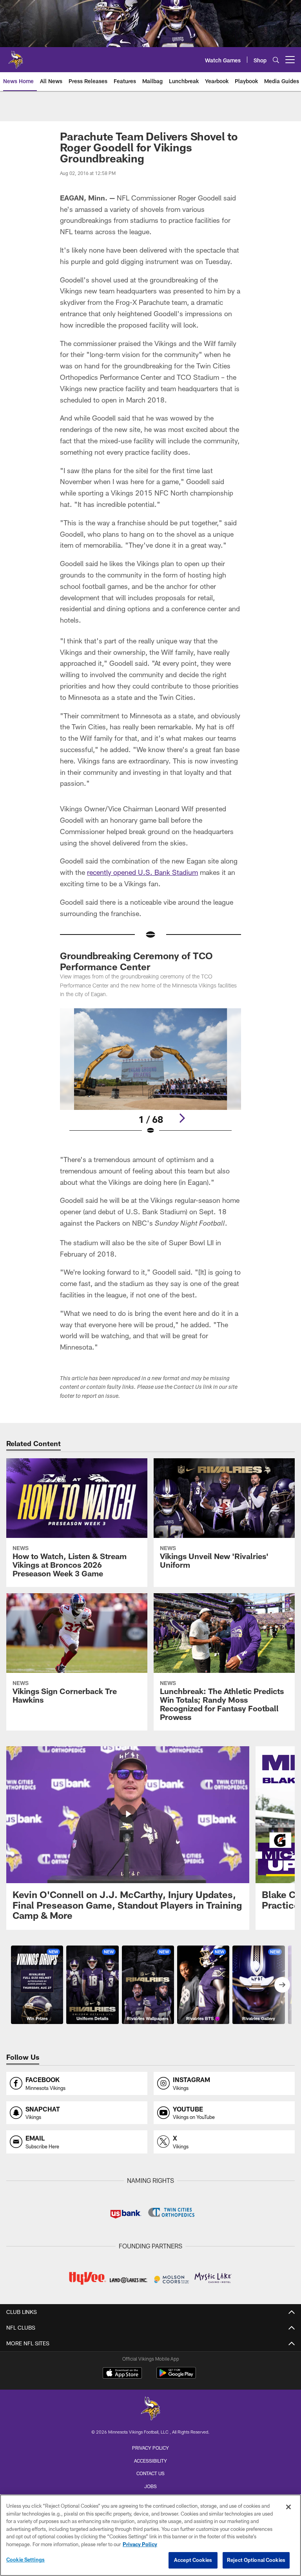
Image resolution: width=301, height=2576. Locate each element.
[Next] (182, 1118)
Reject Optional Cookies (256, 2560)
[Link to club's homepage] (16, 56)
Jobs (150, 2486)
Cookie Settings (25, 2560)
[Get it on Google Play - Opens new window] (176, 2377)
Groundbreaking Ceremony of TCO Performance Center (136, 961)
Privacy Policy (150, 2448)
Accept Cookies (193, 2560)
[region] (150, 2535)
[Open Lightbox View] (150, 1077)
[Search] (276, 60)
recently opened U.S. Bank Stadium (142, 872)
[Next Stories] (282, 1985)
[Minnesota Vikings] (150, 2409)
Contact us (150, 2473)
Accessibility (150, 2461)
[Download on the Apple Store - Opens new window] (122, 2374)
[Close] (288, 2507)
